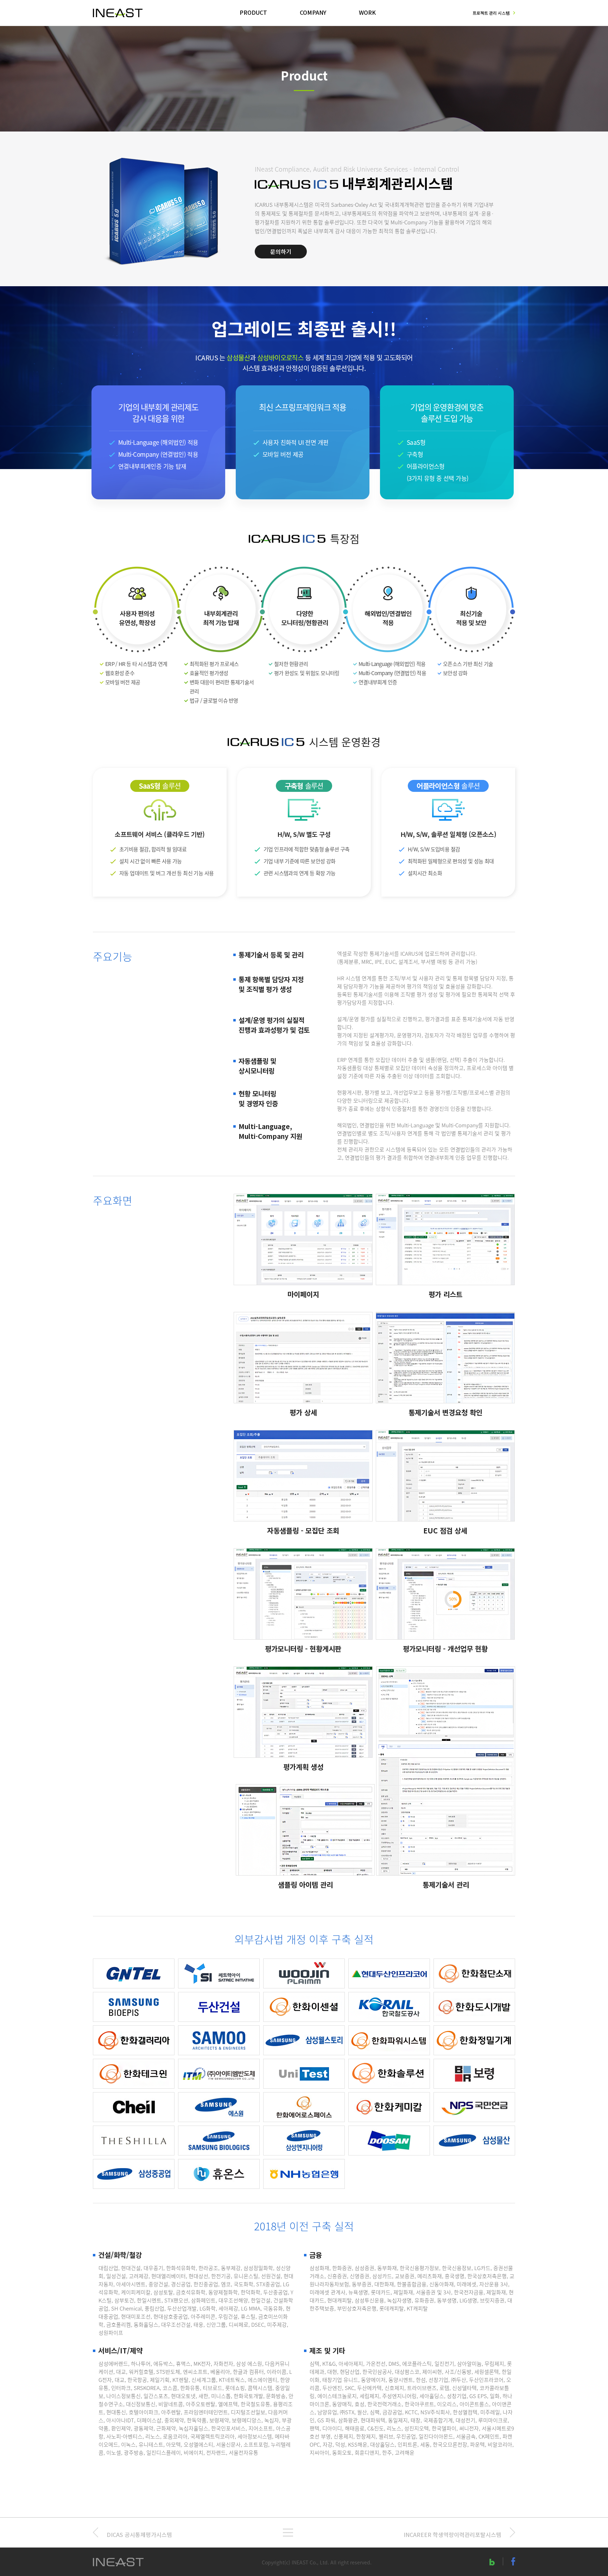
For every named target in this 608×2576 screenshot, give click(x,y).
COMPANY (313, 12)
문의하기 (281, 251)
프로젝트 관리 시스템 (491, 13)
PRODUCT (253, 12)
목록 (288, 2533)
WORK (367, 12)
